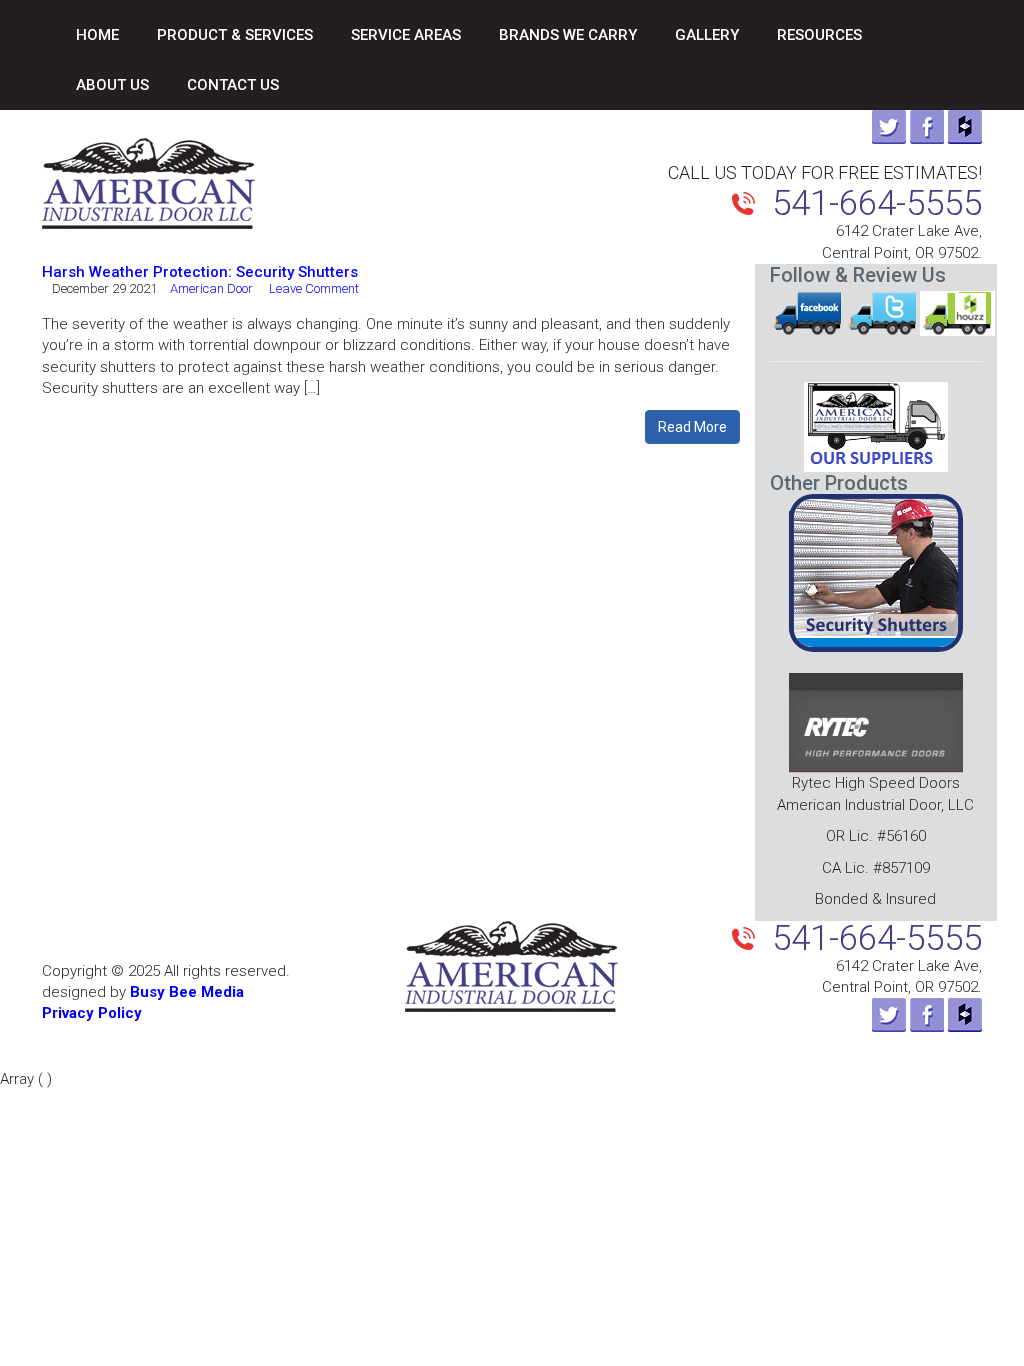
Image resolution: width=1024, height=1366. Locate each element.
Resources (819, 35)
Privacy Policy (92, 1013)
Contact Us (233, 85)
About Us (112, 85)
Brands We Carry (568, 35)
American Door (211, 288)
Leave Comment (314, 288)
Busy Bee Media (187, 992)
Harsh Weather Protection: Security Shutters (200, 272)
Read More (692, 427)
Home (97, 35)
